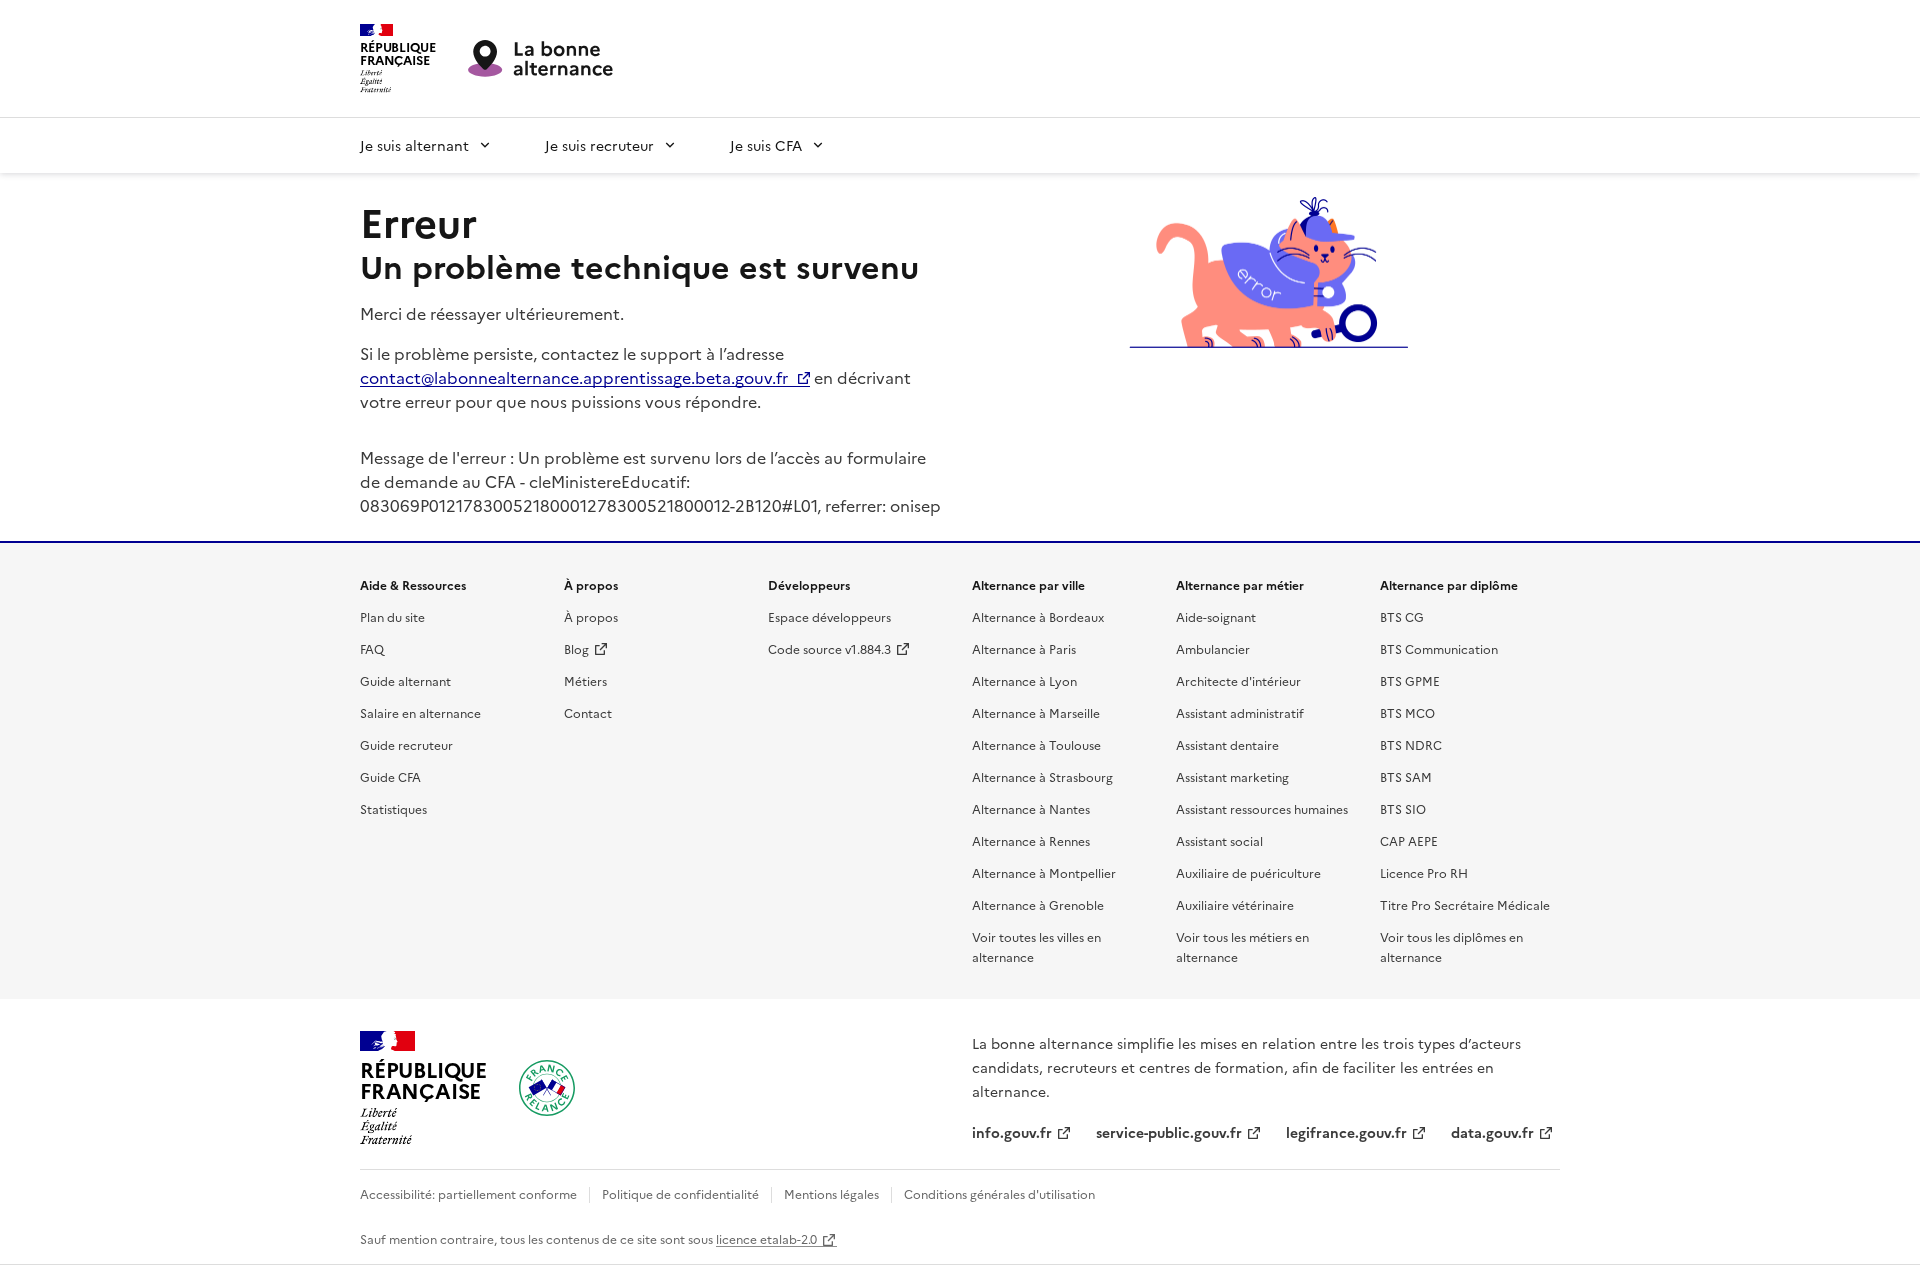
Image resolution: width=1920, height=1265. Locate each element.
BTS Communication (1439, 648)
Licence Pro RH (1424, 872)
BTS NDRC (1411, 744)
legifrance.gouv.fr (1346, 1132)
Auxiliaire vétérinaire (1235, 904)
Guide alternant (405, 680)
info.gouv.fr (1012, 1132)
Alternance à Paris (1024, 648)
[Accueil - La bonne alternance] (547, 1088)
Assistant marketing (1232, 776)
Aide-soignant (1216, 616)
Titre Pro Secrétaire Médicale (1465, 904)
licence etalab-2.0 (766, 1238)
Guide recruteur (406, 744)
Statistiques (393, 808)
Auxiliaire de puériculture (1248, 872)
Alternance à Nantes (1031, 808)
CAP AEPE (1409, 840)
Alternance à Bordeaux (1038, 616)
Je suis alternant (414, 145)
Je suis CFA (766, 145)
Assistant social (1219, 840)
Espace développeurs (829, 616)
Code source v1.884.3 (829, 648)
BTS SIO (1403, 808)
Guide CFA (390, 776)
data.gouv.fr (1492, 1132)
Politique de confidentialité (680, 1193)
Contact (588, 712)
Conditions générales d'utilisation (999, 1193)
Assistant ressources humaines (1262, 808)
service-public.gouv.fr (1169, 1132)
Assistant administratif (1240, 712)
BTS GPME (1410, 680)
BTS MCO (1407, 712)
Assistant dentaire (1227, 744)
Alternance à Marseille (1036, 712)
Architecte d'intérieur (1238, 680)
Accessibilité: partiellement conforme (468, 1193)
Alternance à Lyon (1024, 680)
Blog (576, 648)
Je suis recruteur (599, 145)
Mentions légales (831, 1193)
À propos (591, 616)
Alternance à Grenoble (1038, 904)
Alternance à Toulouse (1036, 744)
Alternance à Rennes (1031, 840)
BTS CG (1402, 616)
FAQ (372, 648)
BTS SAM (1406, 776)
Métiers (585, 680)
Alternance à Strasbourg (1042, 776)
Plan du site (392, 616)
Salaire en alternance (420, 712)
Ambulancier (1213, 648)
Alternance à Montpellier (1044, 872)
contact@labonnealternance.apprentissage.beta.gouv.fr (574, 377)
